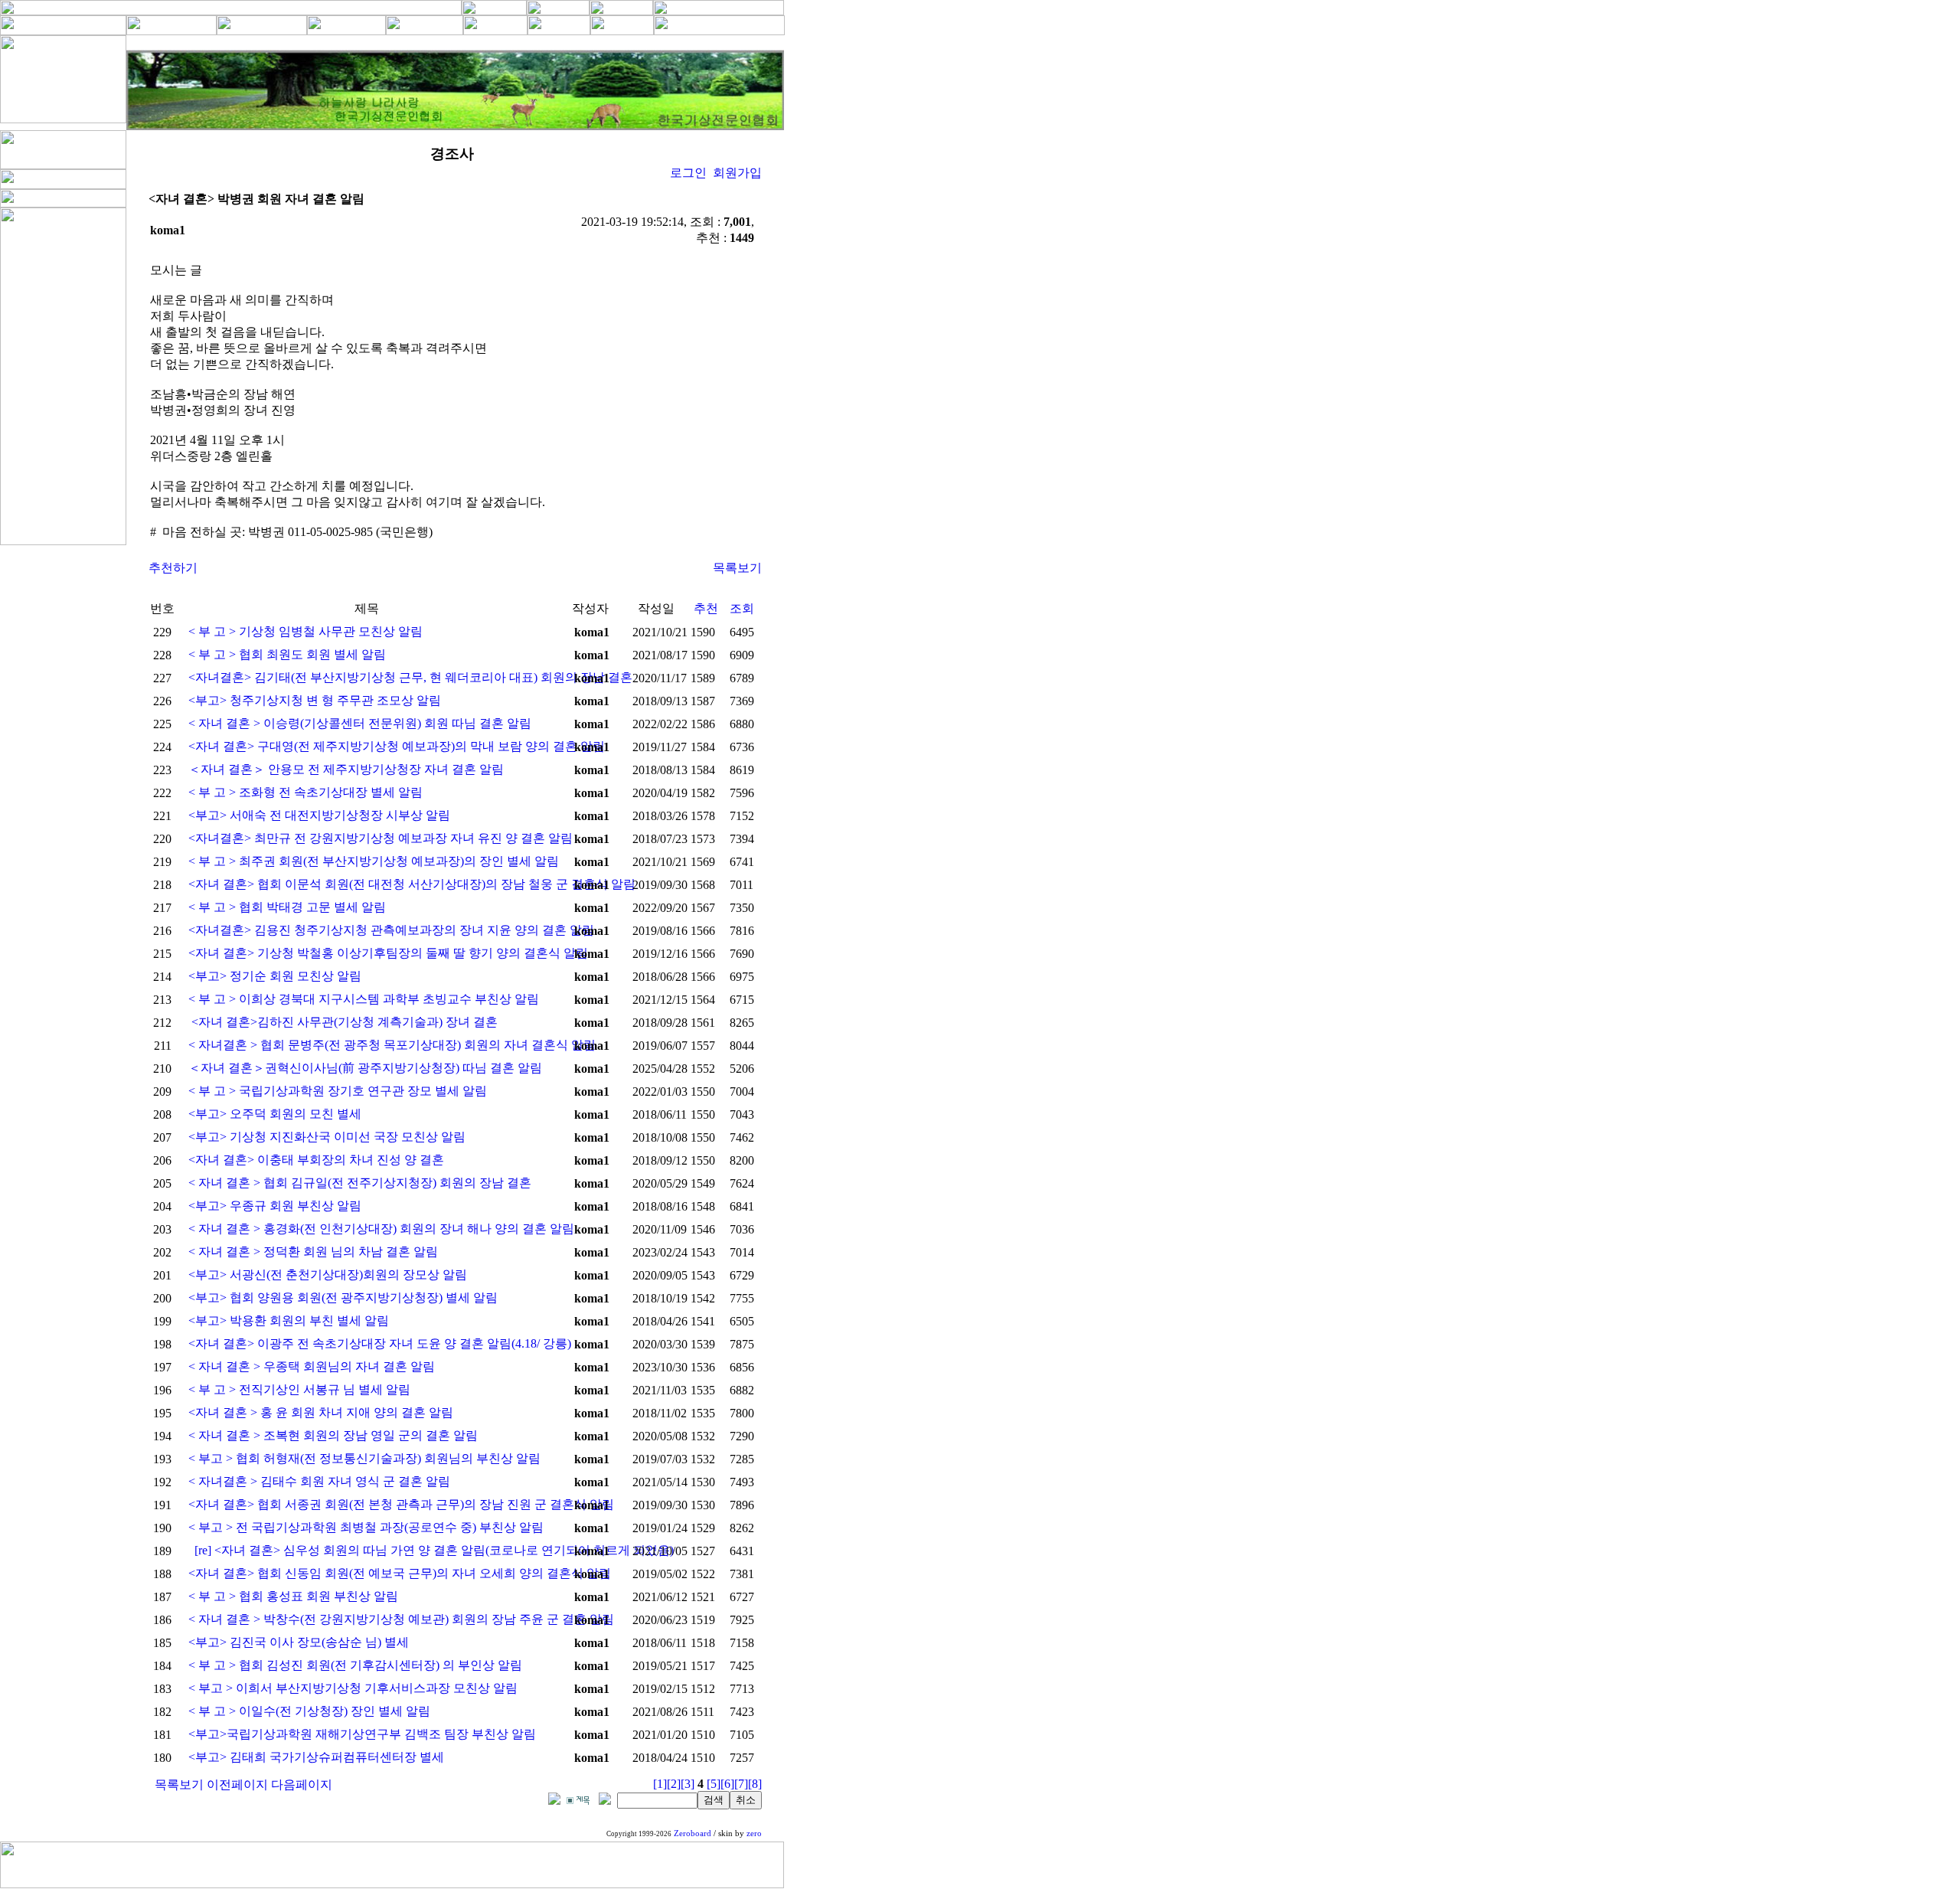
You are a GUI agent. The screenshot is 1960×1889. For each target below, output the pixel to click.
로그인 (688, 173)
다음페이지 (302, 1784)
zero (754, 1833)
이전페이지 (237, 1784)
